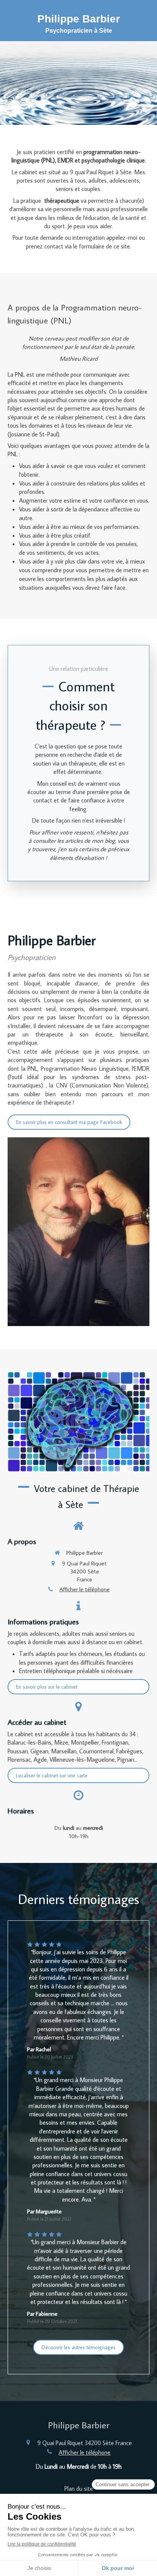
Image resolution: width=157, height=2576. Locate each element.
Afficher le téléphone (85, 1589)
